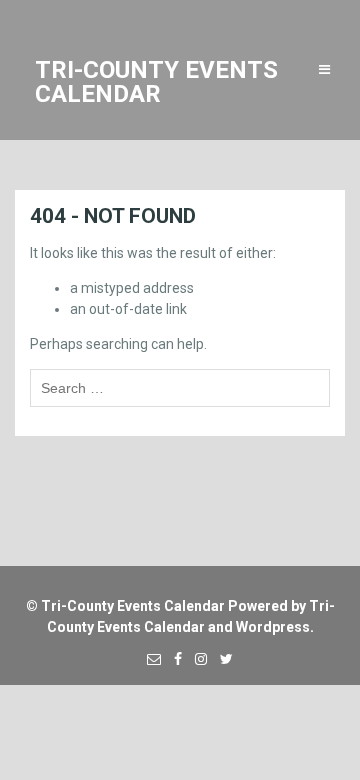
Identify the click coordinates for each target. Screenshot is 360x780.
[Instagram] (196, 659)
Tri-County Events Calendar (133, 606)
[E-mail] (149, 659)
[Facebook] (173, 659)
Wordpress (273, 627)
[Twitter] (221, 659)
